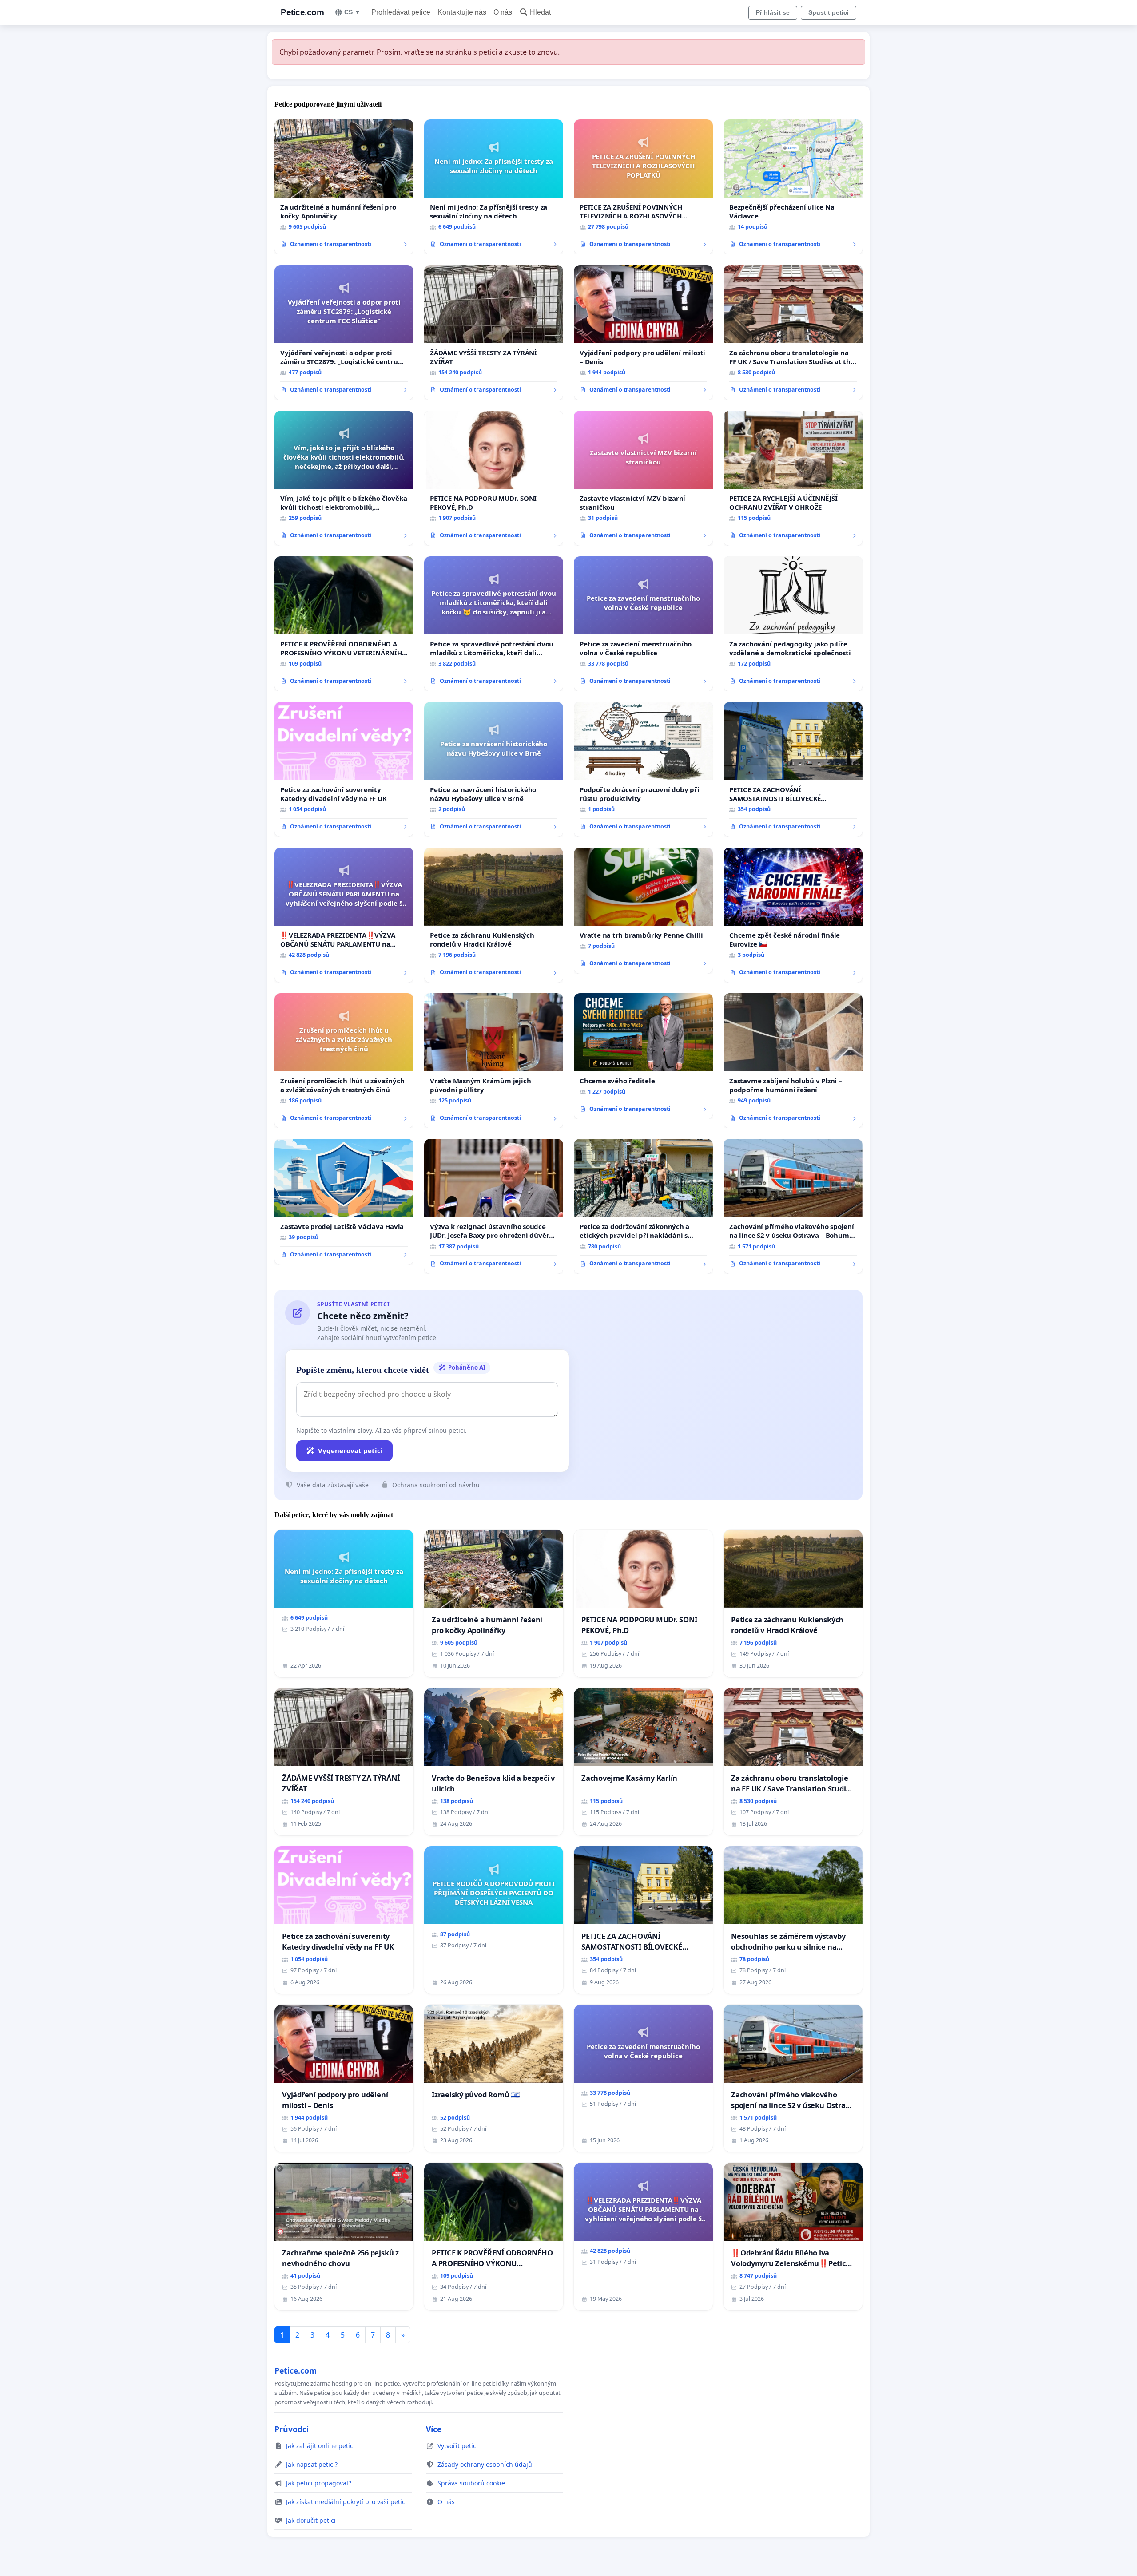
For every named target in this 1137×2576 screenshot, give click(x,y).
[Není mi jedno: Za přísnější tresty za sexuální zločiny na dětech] (494, 187)
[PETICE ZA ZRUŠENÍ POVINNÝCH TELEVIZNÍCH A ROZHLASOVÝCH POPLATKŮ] (643, 187)
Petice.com (302, 12)
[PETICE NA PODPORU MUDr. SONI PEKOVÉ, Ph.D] (494, 478)
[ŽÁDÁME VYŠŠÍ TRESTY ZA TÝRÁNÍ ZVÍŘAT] (494, 333)
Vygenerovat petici (350, 1450)
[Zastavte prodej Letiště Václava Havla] (344, 1202)
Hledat (540, 12)
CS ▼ (352, 12)
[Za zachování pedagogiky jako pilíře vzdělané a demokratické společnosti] (793, 624)
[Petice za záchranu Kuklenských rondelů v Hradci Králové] (494, 915)
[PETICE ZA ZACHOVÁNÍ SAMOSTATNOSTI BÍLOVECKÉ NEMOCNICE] (793, 769)
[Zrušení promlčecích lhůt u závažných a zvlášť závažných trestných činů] (344, 1061)
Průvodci (292, 2429)
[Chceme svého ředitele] (643, 1056)
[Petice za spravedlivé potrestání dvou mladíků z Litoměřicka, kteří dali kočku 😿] (494, 624)
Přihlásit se (773, 12)
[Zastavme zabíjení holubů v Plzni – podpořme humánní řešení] (793, 1061)
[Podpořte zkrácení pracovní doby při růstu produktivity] (643, 769)
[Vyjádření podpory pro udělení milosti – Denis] (643, 333)
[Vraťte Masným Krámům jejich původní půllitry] (494, 1061)
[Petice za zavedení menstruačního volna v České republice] (643, 624)
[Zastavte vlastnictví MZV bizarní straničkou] (643, 478)
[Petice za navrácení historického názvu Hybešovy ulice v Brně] (494, 769)
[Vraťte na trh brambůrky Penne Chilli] (643, 911)
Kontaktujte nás (462, 12)
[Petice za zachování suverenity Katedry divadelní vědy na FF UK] (344, 769)
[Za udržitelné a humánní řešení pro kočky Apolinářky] (344, 187)
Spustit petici (829, 12)
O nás (503, 12)
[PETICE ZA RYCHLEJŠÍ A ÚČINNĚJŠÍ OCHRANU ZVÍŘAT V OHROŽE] (793, 478)
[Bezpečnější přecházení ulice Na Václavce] (793, 187)
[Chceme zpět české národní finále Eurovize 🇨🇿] (793, 915)
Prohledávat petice (401, 12)
